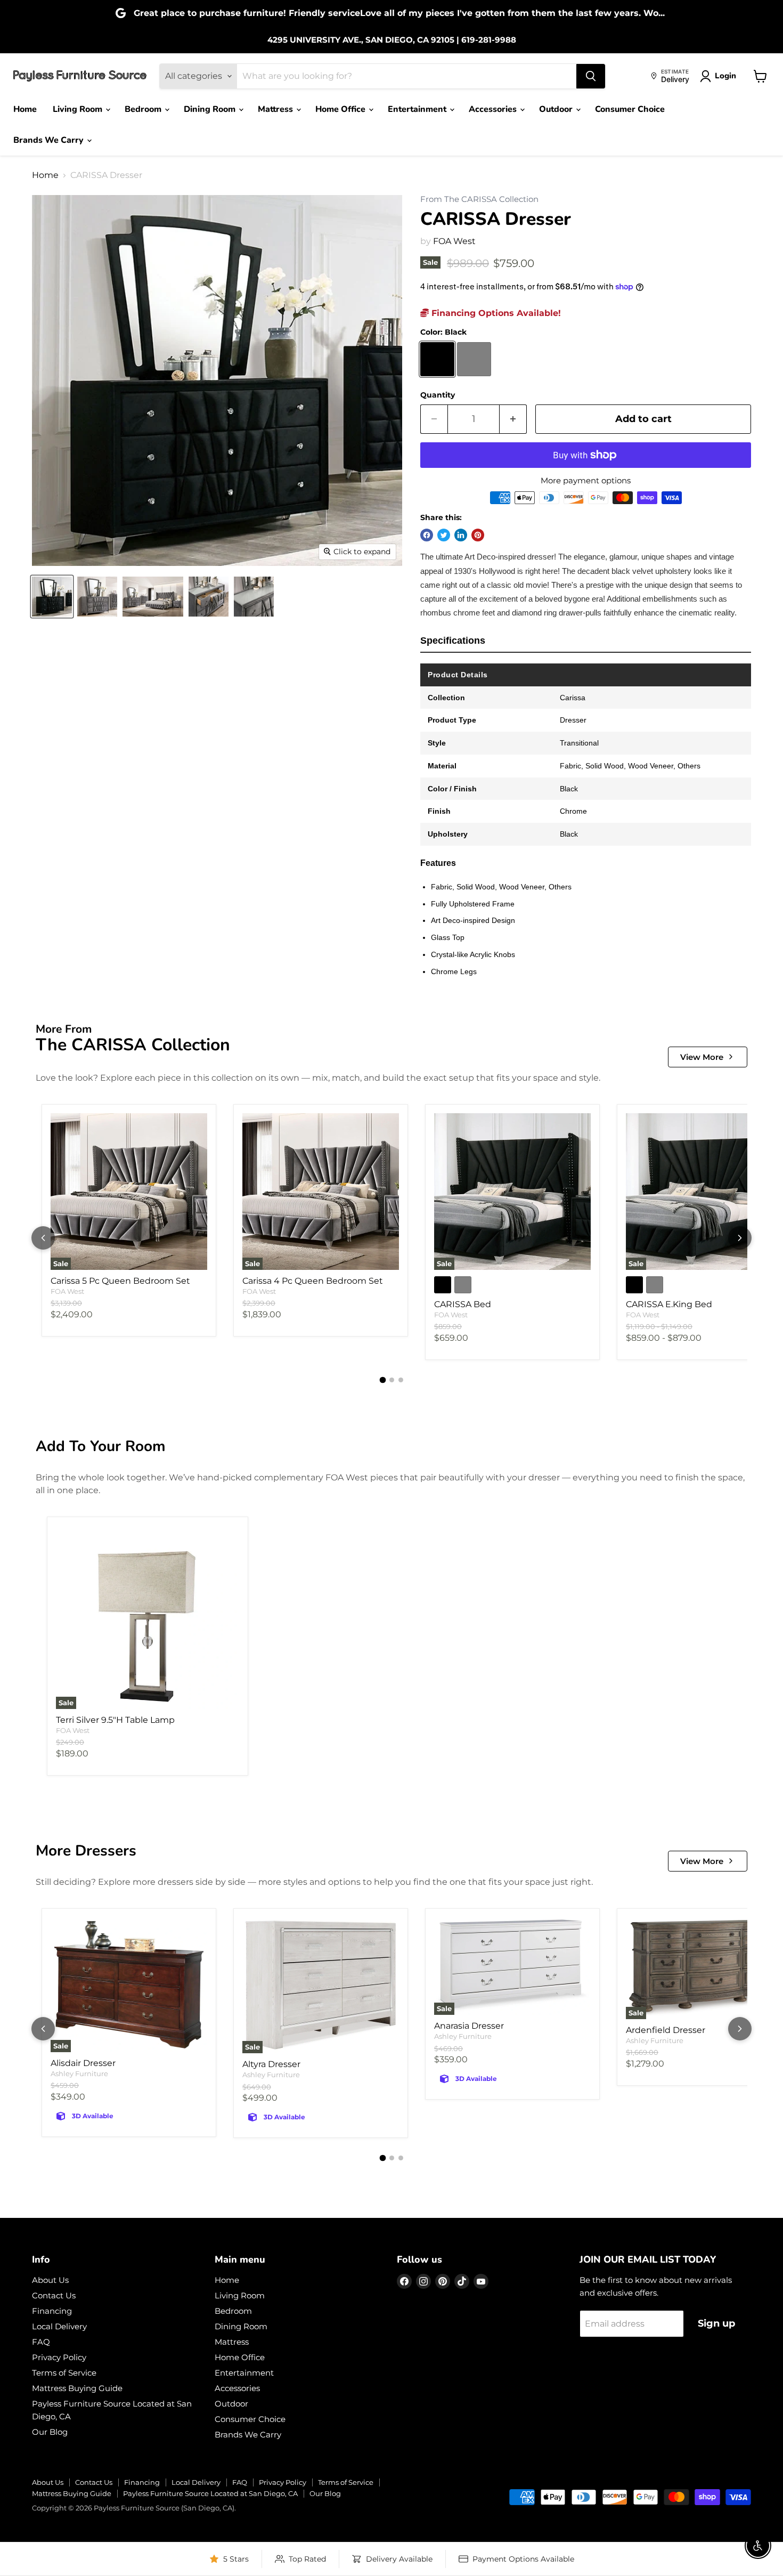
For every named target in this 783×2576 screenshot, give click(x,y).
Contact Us (54, 2295)
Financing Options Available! (495, 313)
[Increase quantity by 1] (513, 419)
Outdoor (557, 109)
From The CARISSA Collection (479, 200)
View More (702, 1057)
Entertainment (418, 109)
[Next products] (740, 1238)
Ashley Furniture (79, 2073)
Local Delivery (59, 2326)
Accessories (494, 109)
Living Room (79, 109)
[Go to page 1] (382, 1380)
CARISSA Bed (463, 1304)
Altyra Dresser (271, 2064)
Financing (52, 2311)
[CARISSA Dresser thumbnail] (52, 597)
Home (25, 109)
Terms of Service (64, 2373)
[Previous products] (43, 1238)
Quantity (438, 395)
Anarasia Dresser (469, 2026)
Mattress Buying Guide (77, 2388)
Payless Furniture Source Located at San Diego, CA (210, 2493)
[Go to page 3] (401, 1380)
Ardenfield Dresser (666, 2030)
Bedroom (144, 109)
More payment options (586, 480)
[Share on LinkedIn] (461, 535)
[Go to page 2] (392, 1380)
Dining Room (211, 109)
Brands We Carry (50, 140)
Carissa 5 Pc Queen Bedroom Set (120, 1281)
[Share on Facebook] (427, 535)
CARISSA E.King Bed (669, 1304)
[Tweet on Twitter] (444, 535)
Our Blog (50, 2432)
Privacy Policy (59, 2357)
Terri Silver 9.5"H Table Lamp (115, 1720)
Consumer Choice (630, 109)
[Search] (591, 76)
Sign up (716, 2323)
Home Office (341, 109)
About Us (50, 2280)
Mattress (276, 109)
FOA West (454, 241)
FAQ (41, 2342)
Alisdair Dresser (83, 2063)
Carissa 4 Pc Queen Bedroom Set (313, 1281)
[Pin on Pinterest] (478, 535)
